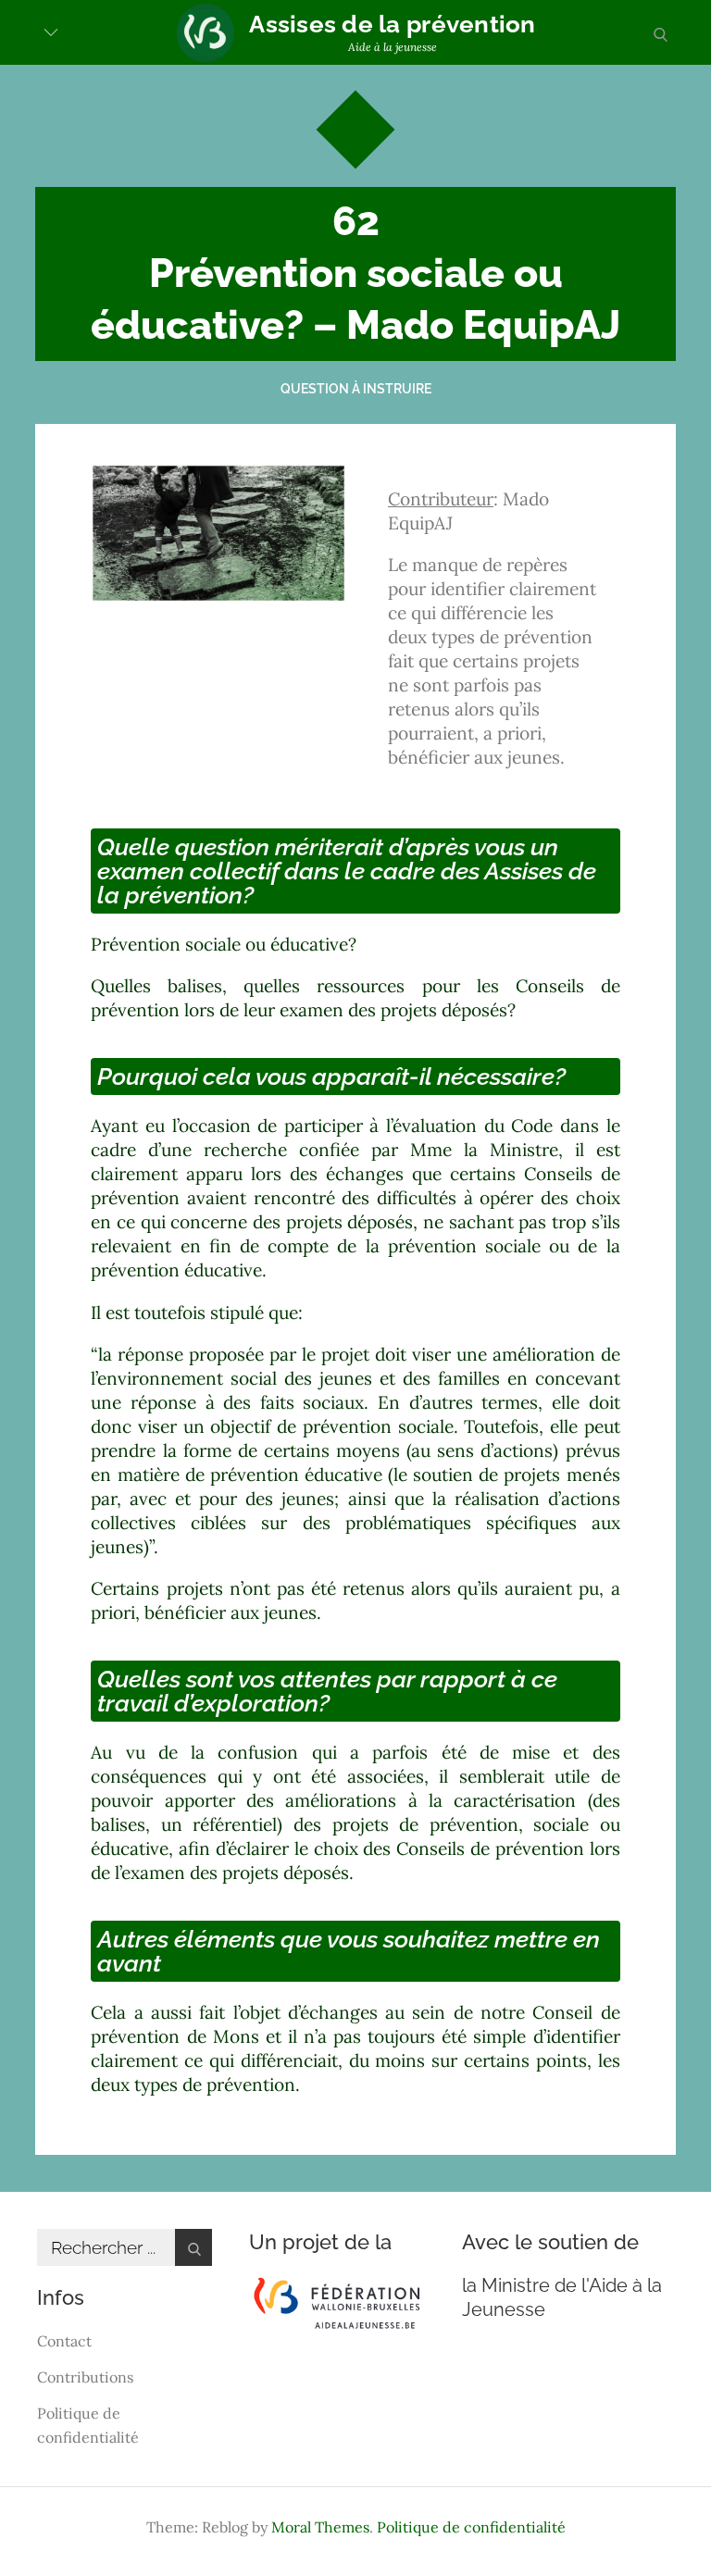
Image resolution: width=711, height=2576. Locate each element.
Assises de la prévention (392, 24)
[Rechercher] (193, 2247)
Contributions (85, 2377)
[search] (660, 32)
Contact (64, 2341)
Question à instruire (356, 389)
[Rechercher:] (125, 2248)
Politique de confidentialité (471, 2527)
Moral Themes (320, 2527)
